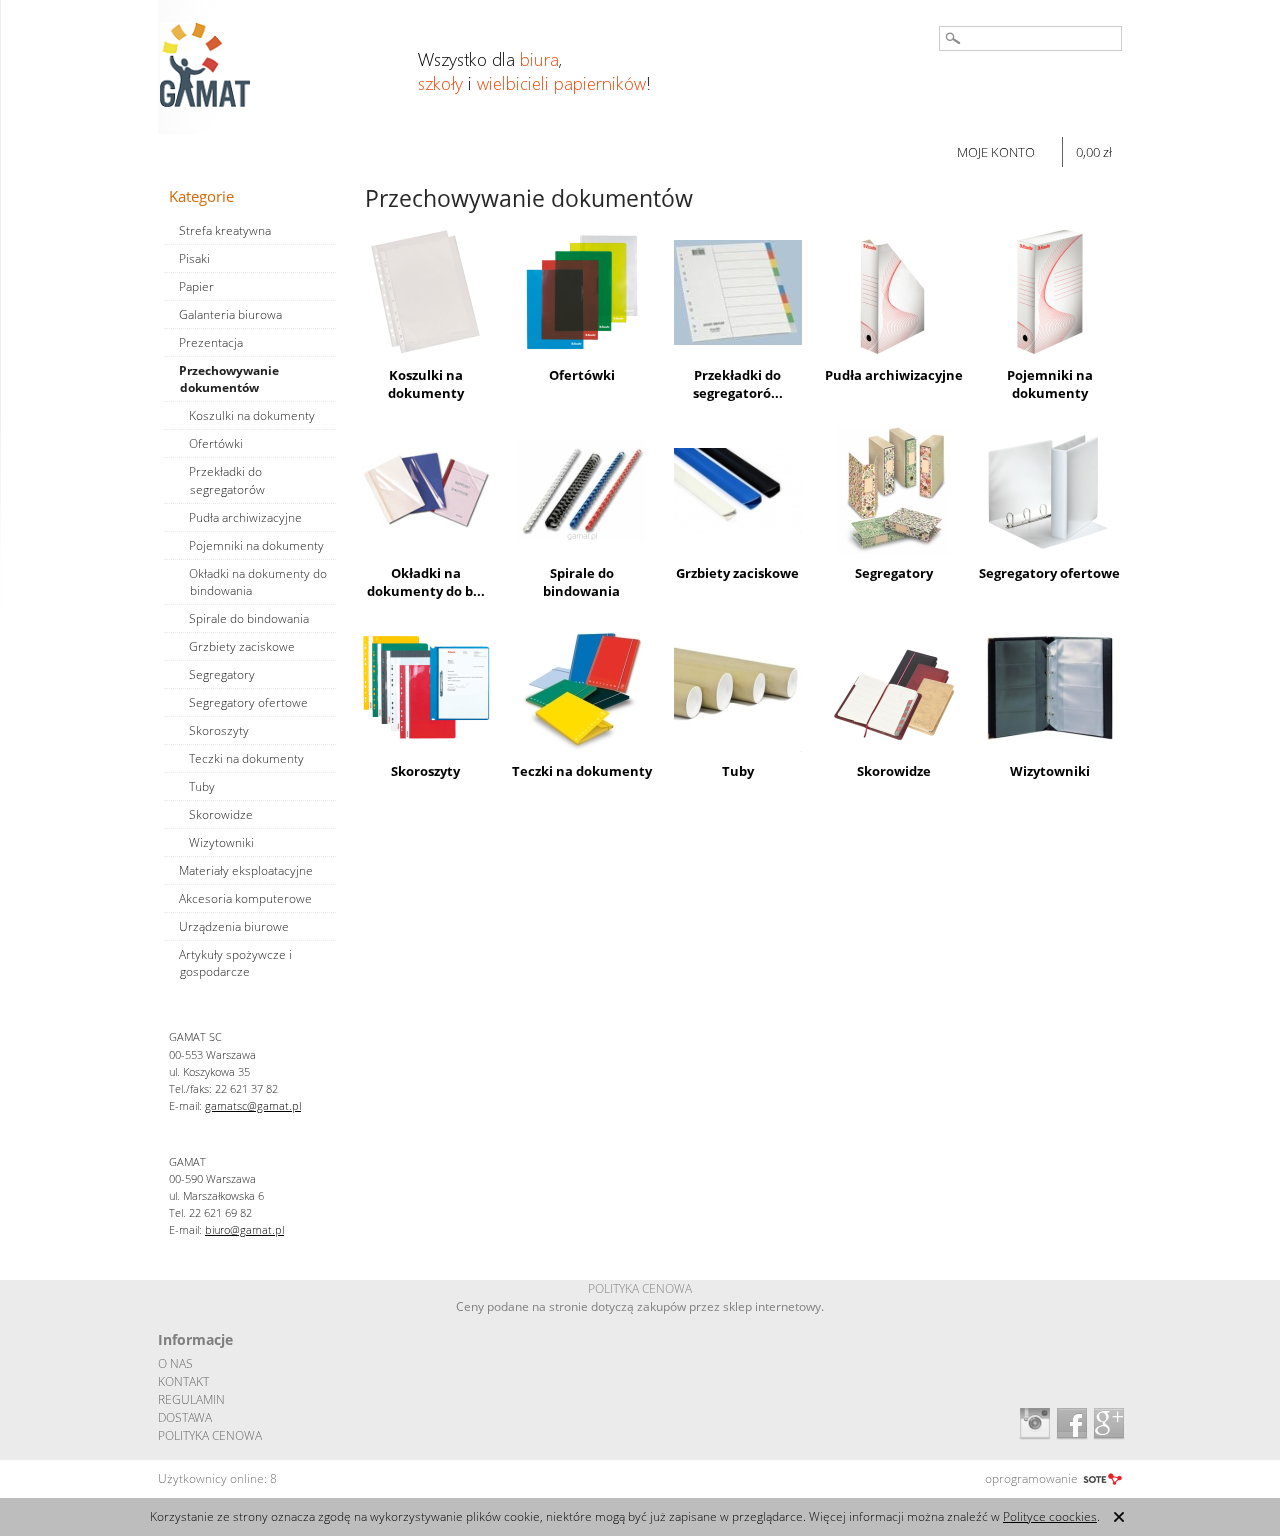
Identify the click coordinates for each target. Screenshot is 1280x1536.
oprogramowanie (1031, 1478)
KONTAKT (183, 1381)
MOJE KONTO (996, 152)
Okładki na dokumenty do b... (426, 582)
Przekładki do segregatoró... (738, 384)
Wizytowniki (1050, 771)
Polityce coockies (1050, 1516)
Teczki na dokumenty (582, 771)
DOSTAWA (185, 1417)
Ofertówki (582, 375)
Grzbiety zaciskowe (737, 573)
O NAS (175, 1363)
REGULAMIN (191, 1399)
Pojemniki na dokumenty (1050, 384)
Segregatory (894, 573)
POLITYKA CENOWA (210, 1435)
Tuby (738, 771)
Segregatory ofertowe (1049, 573)
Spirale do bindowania (581, 582)
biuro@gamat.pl (244, 1229)
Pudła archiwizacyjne (894, 375)
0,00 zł (1094, 152)
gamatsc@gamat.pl (253, 1105)
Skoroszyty (425, 771)
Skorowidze (894, 771)
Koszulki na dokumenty (426, 384)
